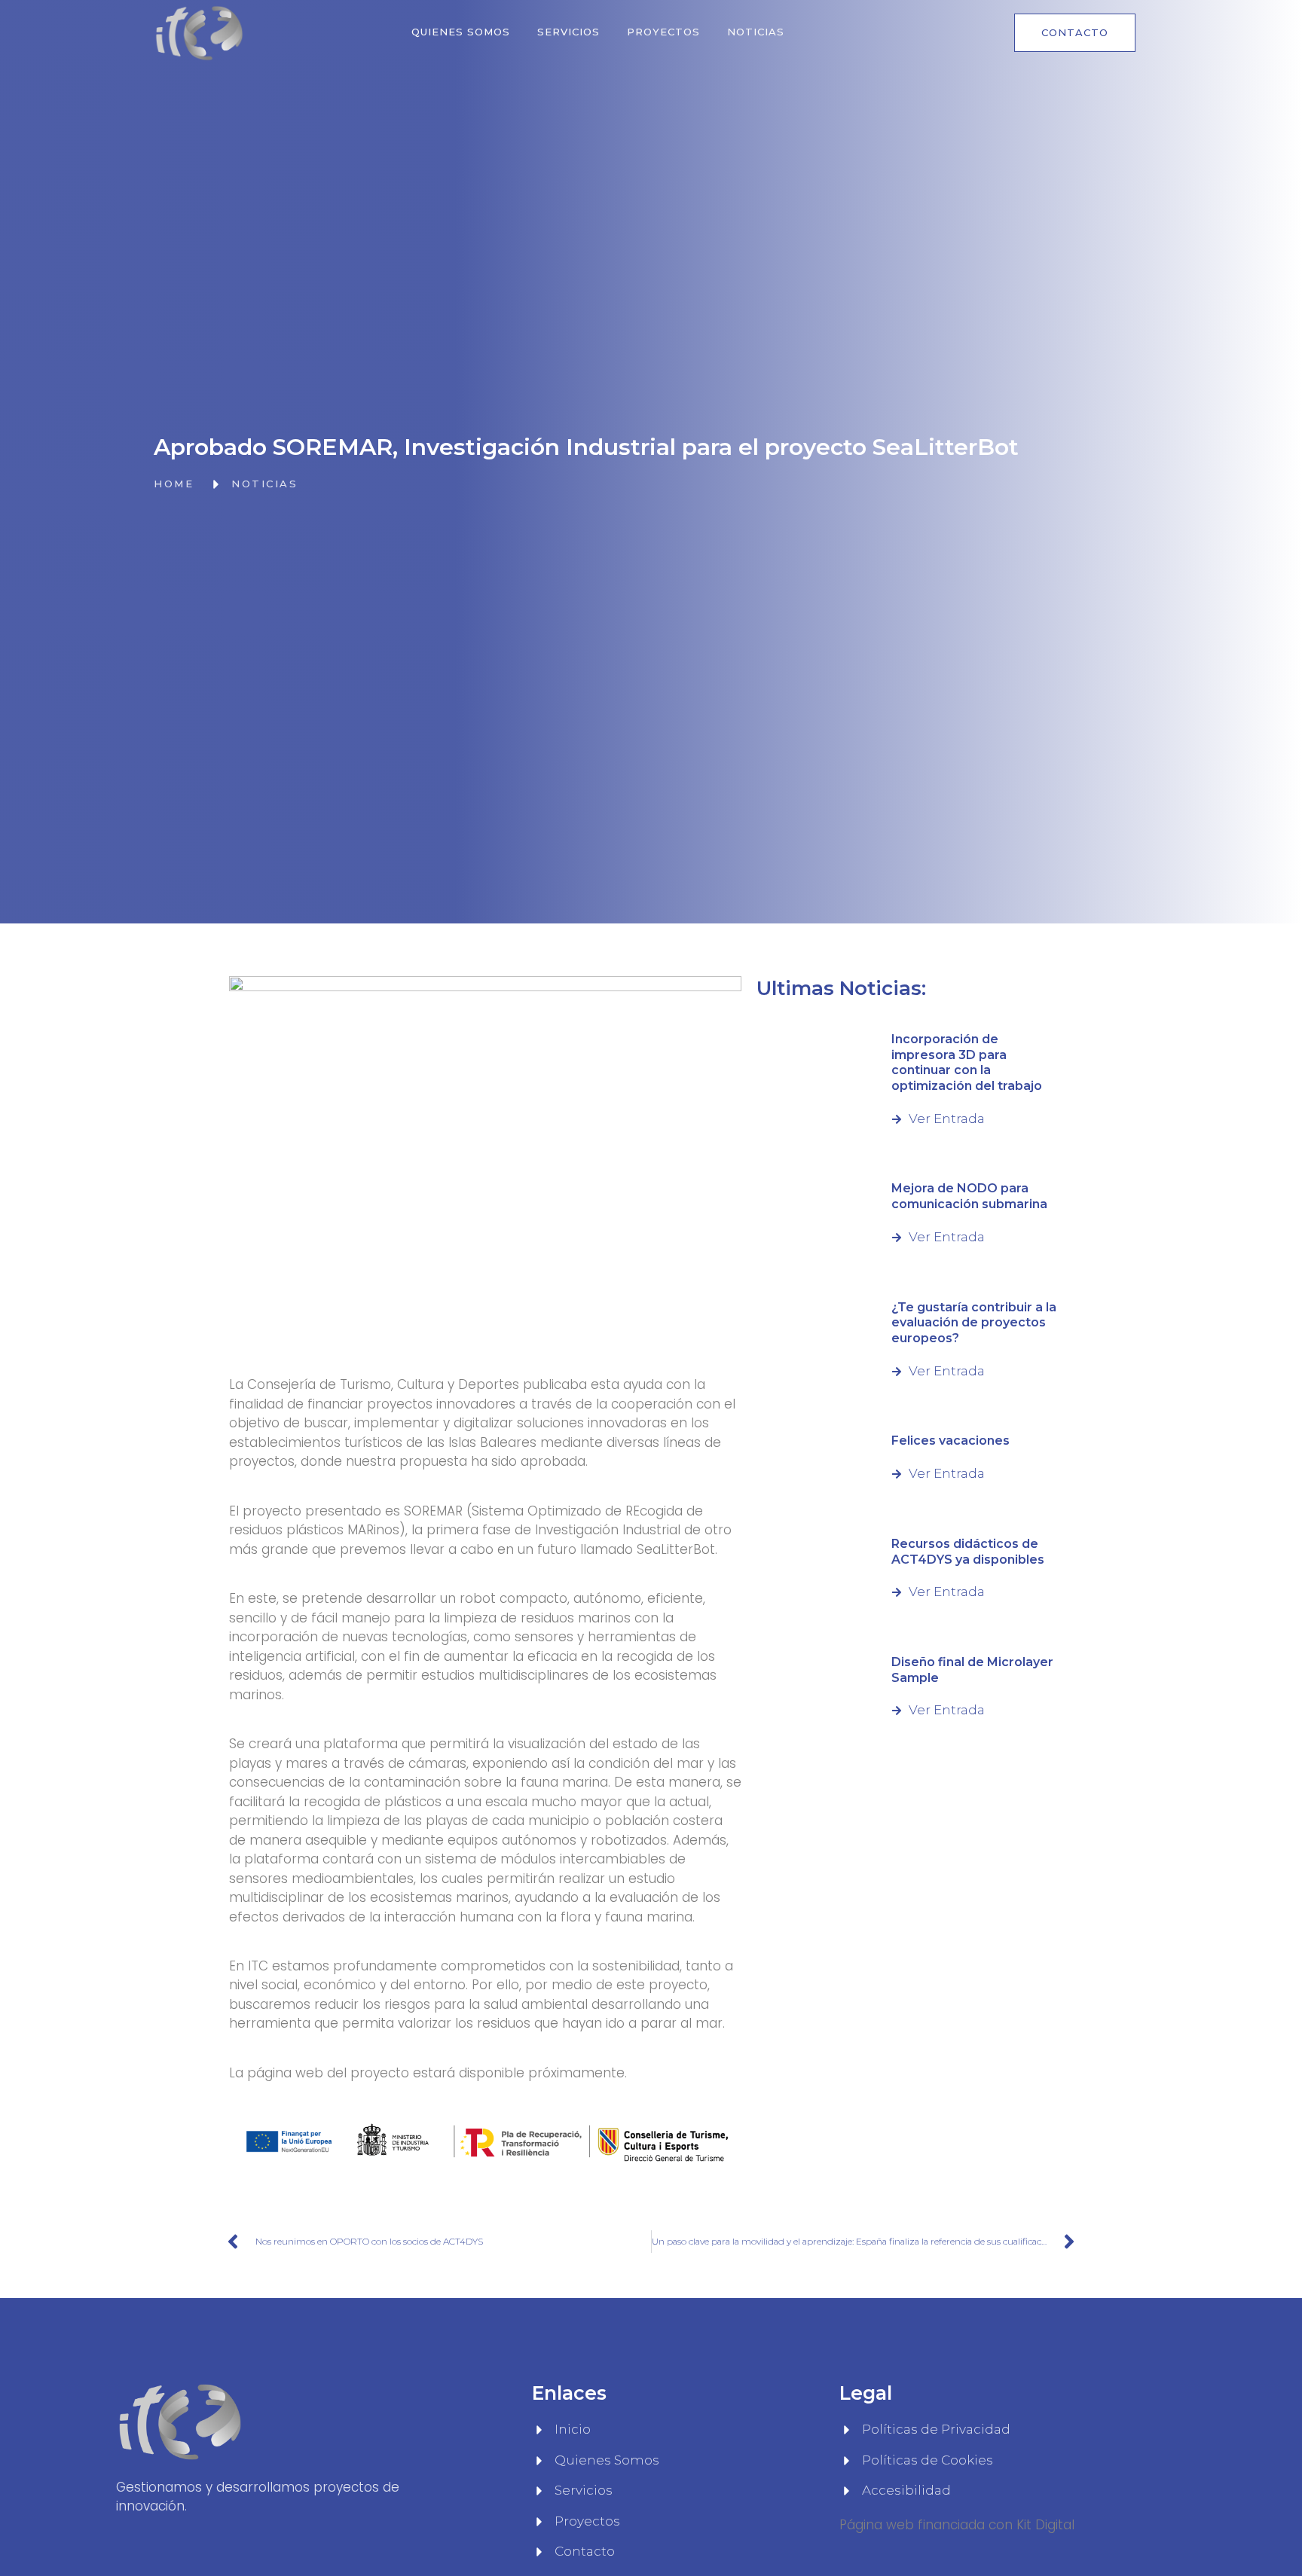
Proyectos (663, 32)
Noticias (756, 32)
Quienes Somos (461, 32)
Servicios (568, 32)
